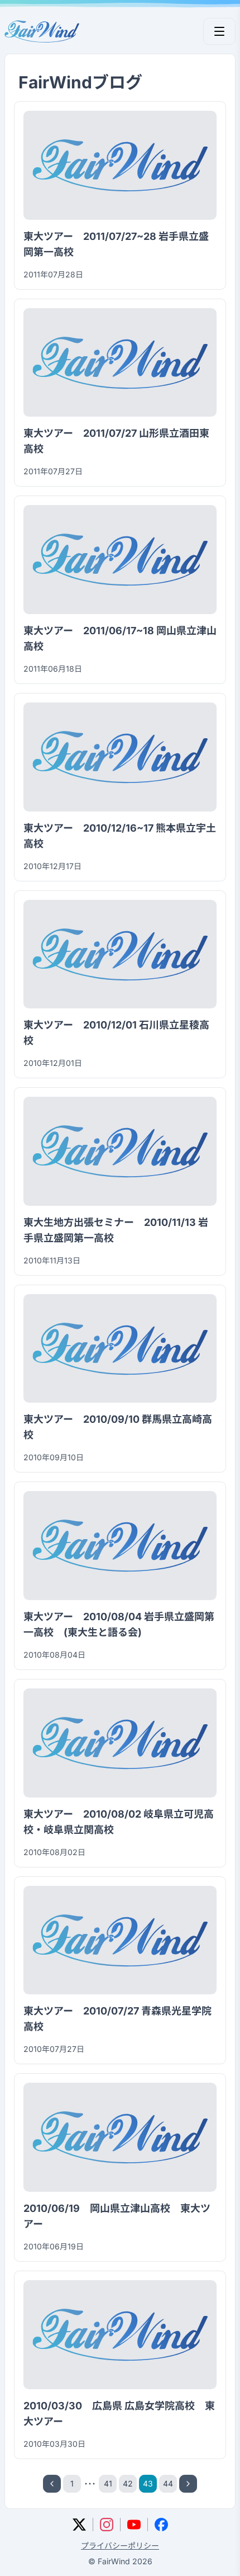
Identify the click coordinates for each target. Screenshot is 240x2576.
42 (128, 2483)
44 (168, 2483)
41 (108, 2483)
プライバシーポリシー (120, 2546)
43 (148, 2483)
